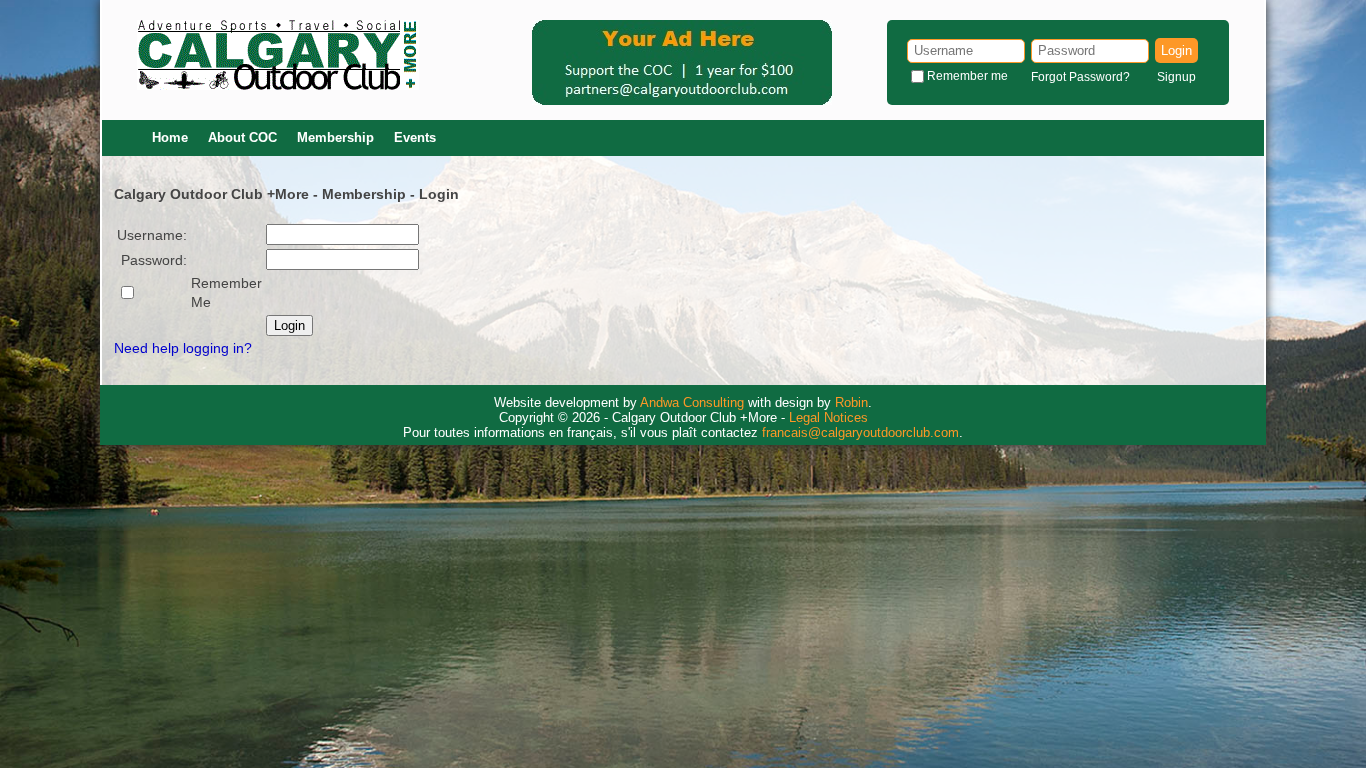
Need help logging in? (183, 348)
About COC (242, 137)
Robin (851, 402)
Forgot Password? (1080, 77)
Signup (1176, 77)
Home (170, 137)
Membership (335, 137)
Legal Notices (828, 417)
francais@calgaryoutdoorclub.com (860, 432)
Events (415, 137)
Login (1176, 50)
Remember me (967, 76)
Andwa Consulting (692, 402)
